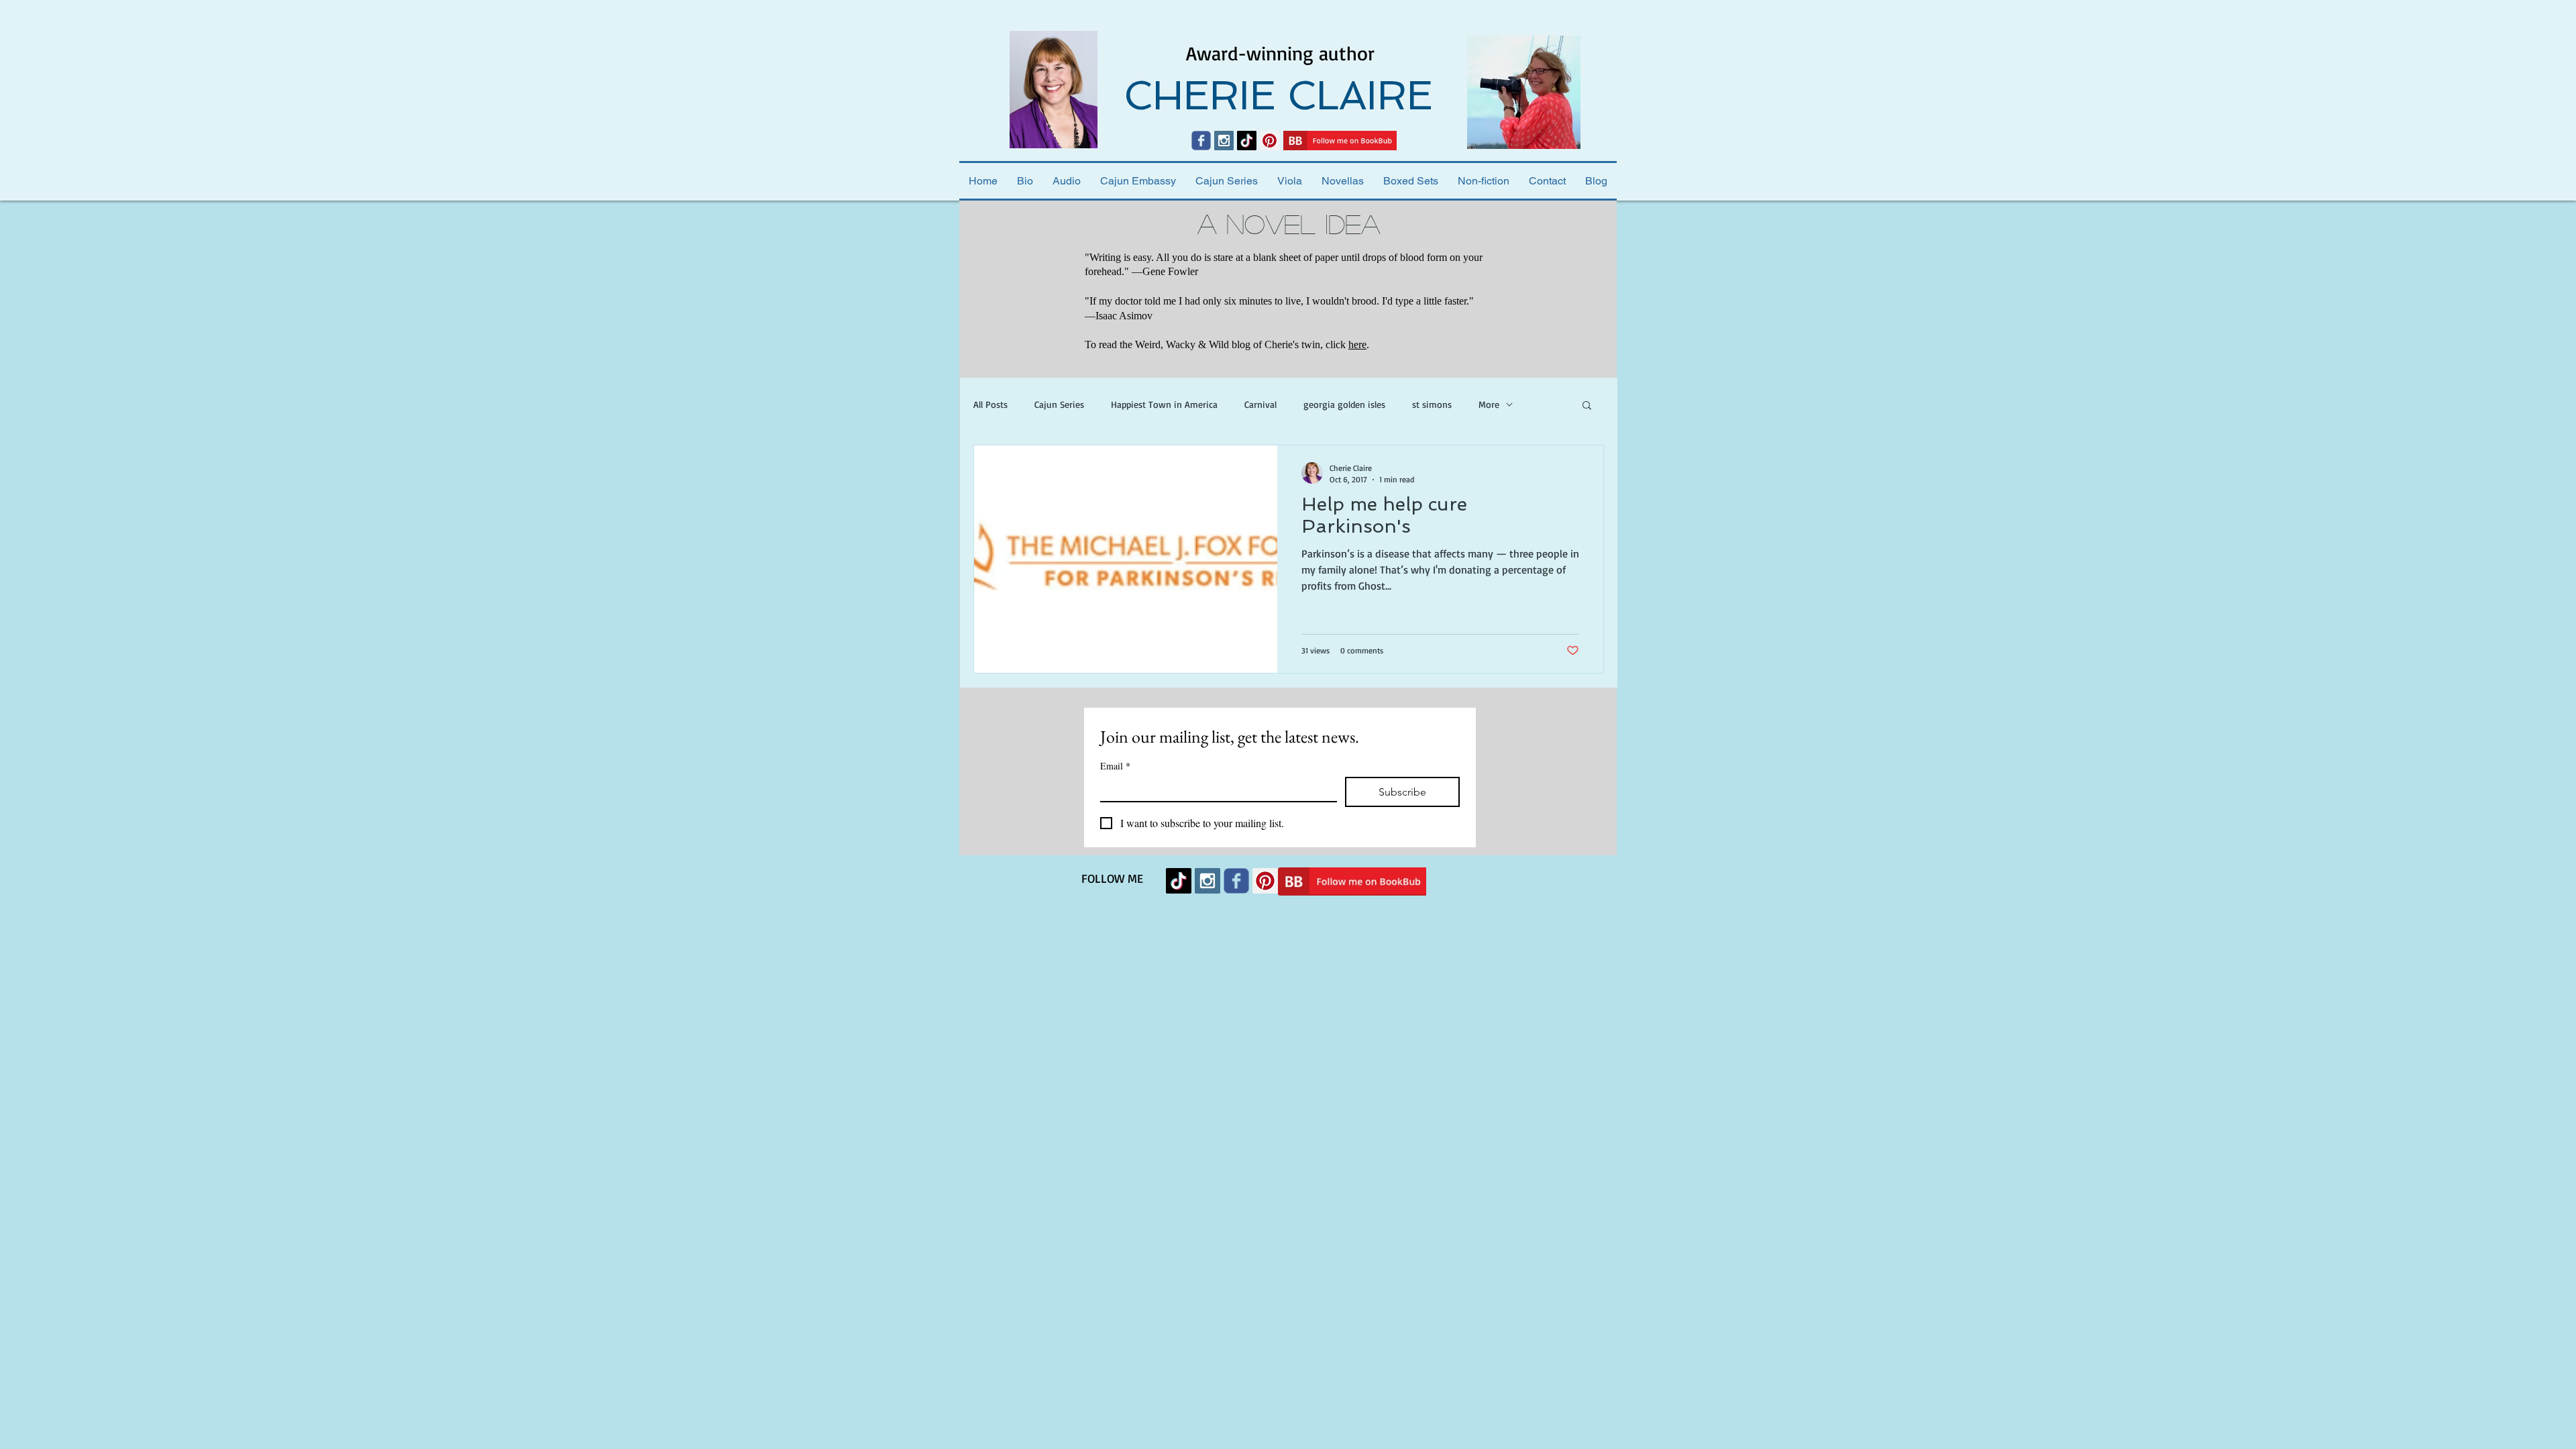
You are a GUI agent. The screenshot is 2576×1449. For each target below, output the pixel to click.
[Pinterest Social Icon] (1270, 141)
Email (1115, 766)
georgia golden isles (1344, 404)
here (1357, 344)
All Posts (990, 404)
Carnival (1260, 404)
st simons (1432, 404)
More (1489, 404)
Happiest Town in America (1164, 404)
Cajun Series (1059, 404)
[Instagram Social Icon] (1224, 141)
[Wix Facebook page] (1201, 141)
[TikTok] (1247, 141)
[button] (1587, 406)
